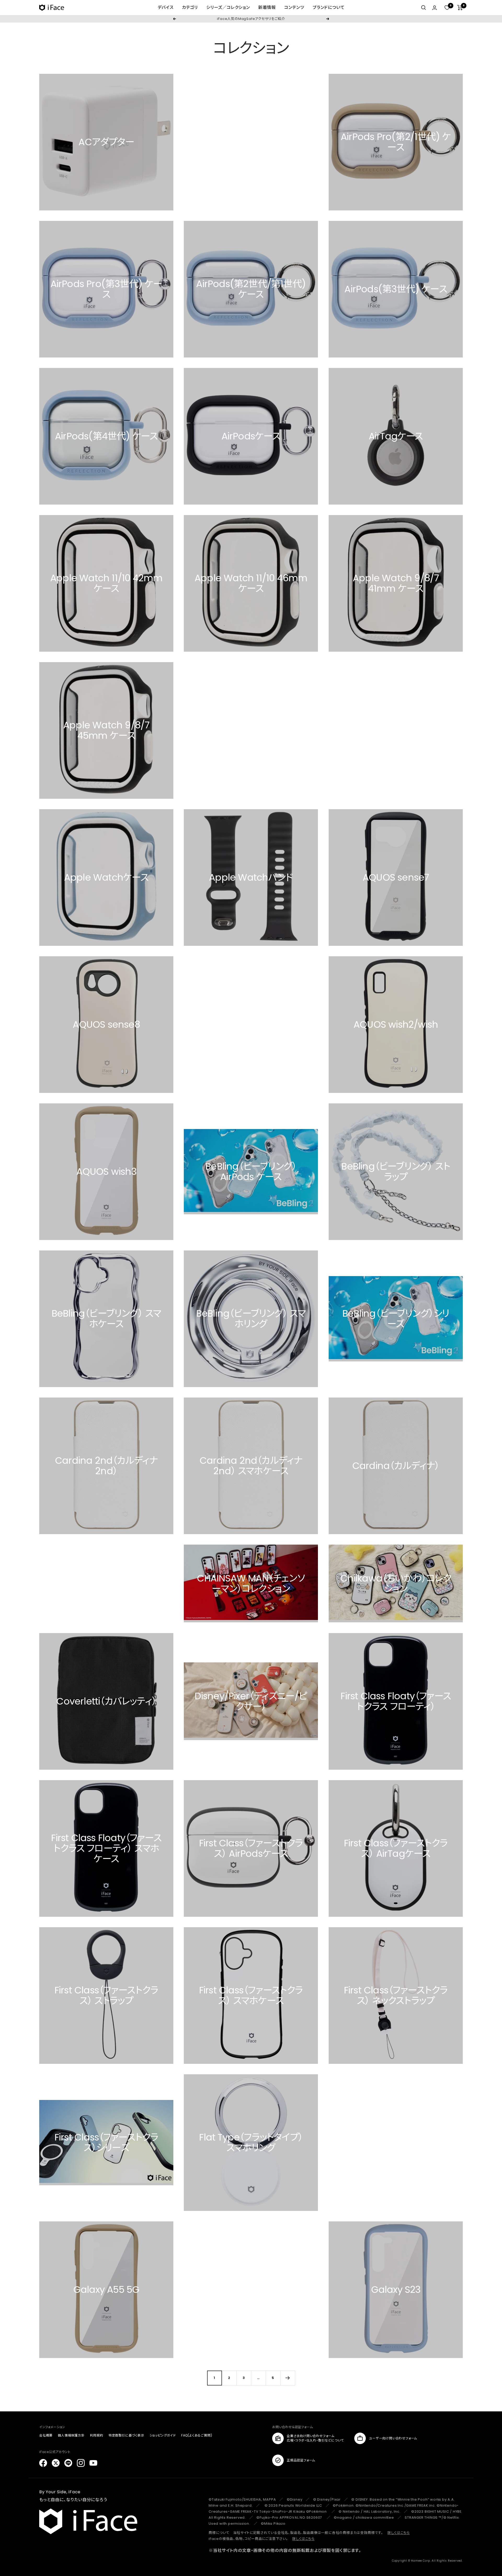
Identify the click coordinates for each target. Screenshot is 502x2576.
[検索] (424, 8)
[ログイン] (435, 8)
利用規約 (97, 2435)
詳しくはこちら (399, 2533)
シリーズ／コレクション (228, 7)
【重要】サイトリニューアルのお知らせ (251, 19)
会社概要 (46, 2435)
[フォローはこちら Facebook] (43, 2463)
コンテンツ (294, 7)
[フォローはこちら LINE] (68, 2463)
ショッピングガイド (163, 2435)
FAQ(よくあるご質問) (197, 2435)
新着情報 (267, 7)
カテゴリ (190, 7)
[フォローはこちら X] (56, 2463)
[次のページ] (288, 2378)
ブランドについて (329, 7)
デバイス (166, 7)
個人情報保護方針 (71, 2435)
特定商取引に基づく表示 (126, 2435)
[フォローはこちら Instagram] (81, 2463)
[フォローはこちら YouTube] (93, 2463)
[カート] (460, 8)
